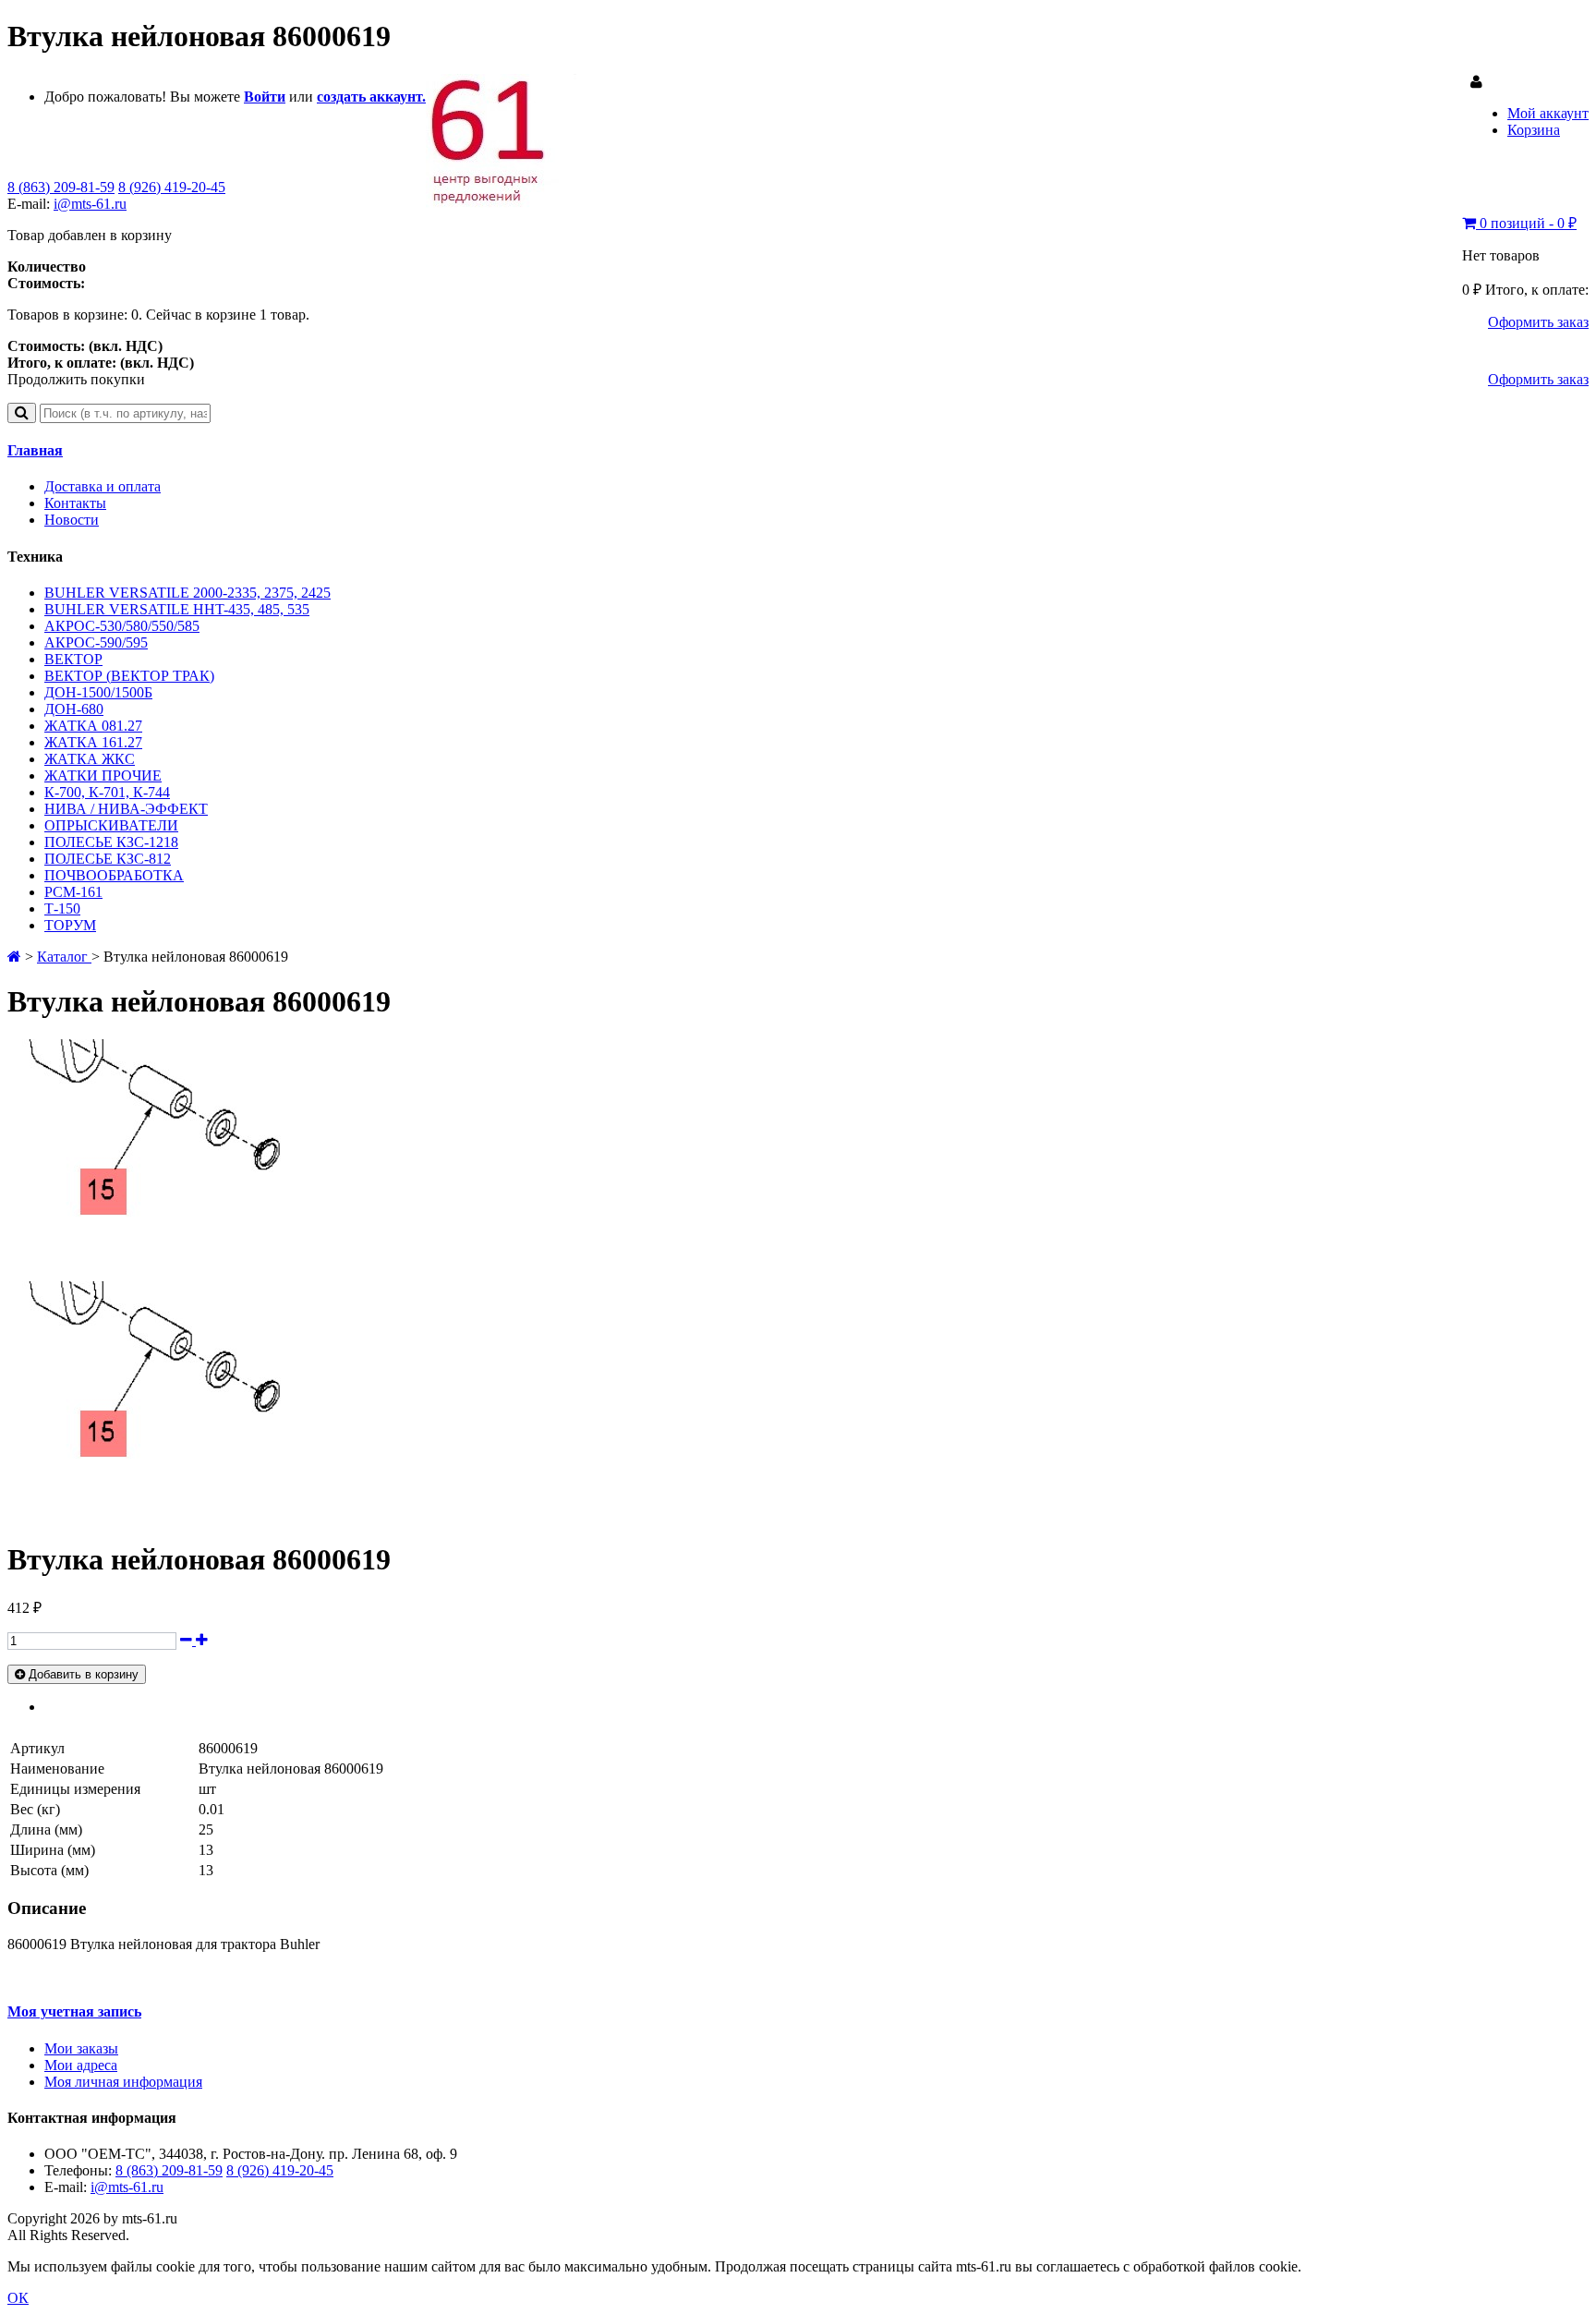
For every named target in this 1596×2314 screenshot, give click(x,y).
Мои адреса (81, 2065)
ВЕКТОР (73, 659)
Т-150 (62, 909)
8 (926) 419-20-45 (172, 187)
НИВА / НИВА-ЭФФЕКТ (126, 809)
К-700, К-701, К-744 (107, 792)
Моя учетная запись (74, 2011)
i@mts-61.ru (90, 204)
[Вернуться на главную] (14, 957)
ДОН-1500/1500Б (98, 692)
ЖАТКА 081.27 (93, 726)
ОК (18, 2298)
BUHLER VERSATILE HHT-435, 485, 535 (177, 609)
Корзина (1534, 130)
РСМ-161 (73, 892)
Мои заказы (81, 2048)
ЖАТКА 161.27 (93, 742)
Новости (72, 520)
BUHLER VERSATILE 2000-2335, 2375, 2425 (187, 593)
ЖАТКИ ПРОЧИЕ (103, 775)
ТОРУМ (70, 925)
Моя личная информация (123, 2082)
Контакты (75, 503)
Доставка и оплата (103, 486)
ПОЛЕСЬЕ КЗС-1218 (111, 842)
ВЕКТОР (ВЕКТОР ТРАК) (129, 676)
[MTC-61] (501, 203)
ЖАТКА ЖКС (90, 759)
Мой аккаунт (1548, 113)
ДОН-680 (74, 709)
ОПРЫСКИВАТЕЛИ (111, 825)
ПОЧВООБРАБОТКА (114, 875)
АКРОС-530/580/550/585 (122, 626)
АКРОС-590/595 (96, 642)
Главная (35, 450)
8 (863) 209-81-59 (61, 187)
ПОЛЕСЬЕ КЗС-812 (108, 859)
